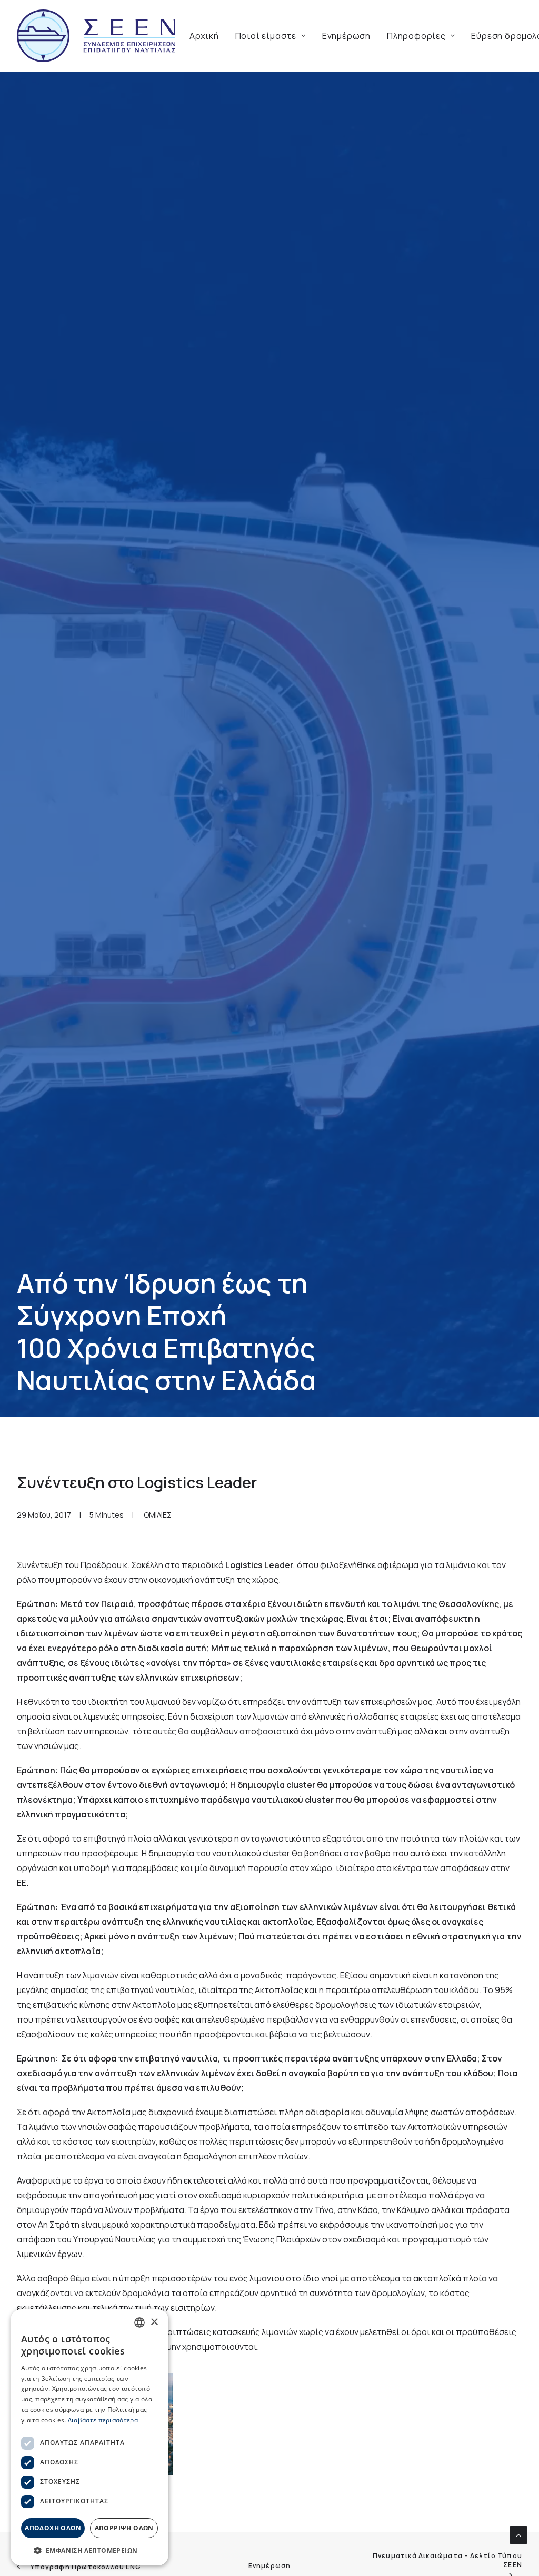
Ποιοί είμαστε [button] (266, 36)
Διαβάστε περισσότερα (103, 2420)
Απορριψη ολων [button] (124, 2528)
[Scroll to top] (518, 2534)
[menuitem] (204, 36)
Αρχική (204, 36)
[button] (89, 2550)
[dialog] (89, 2437)
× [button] (154, 2322)
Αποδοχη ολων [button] (53, 2528)
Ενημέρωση (346, 36)
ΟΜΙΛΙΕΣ (158, 1515)
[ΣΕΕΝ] (96, 36)
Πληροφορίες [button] (416, 36)
